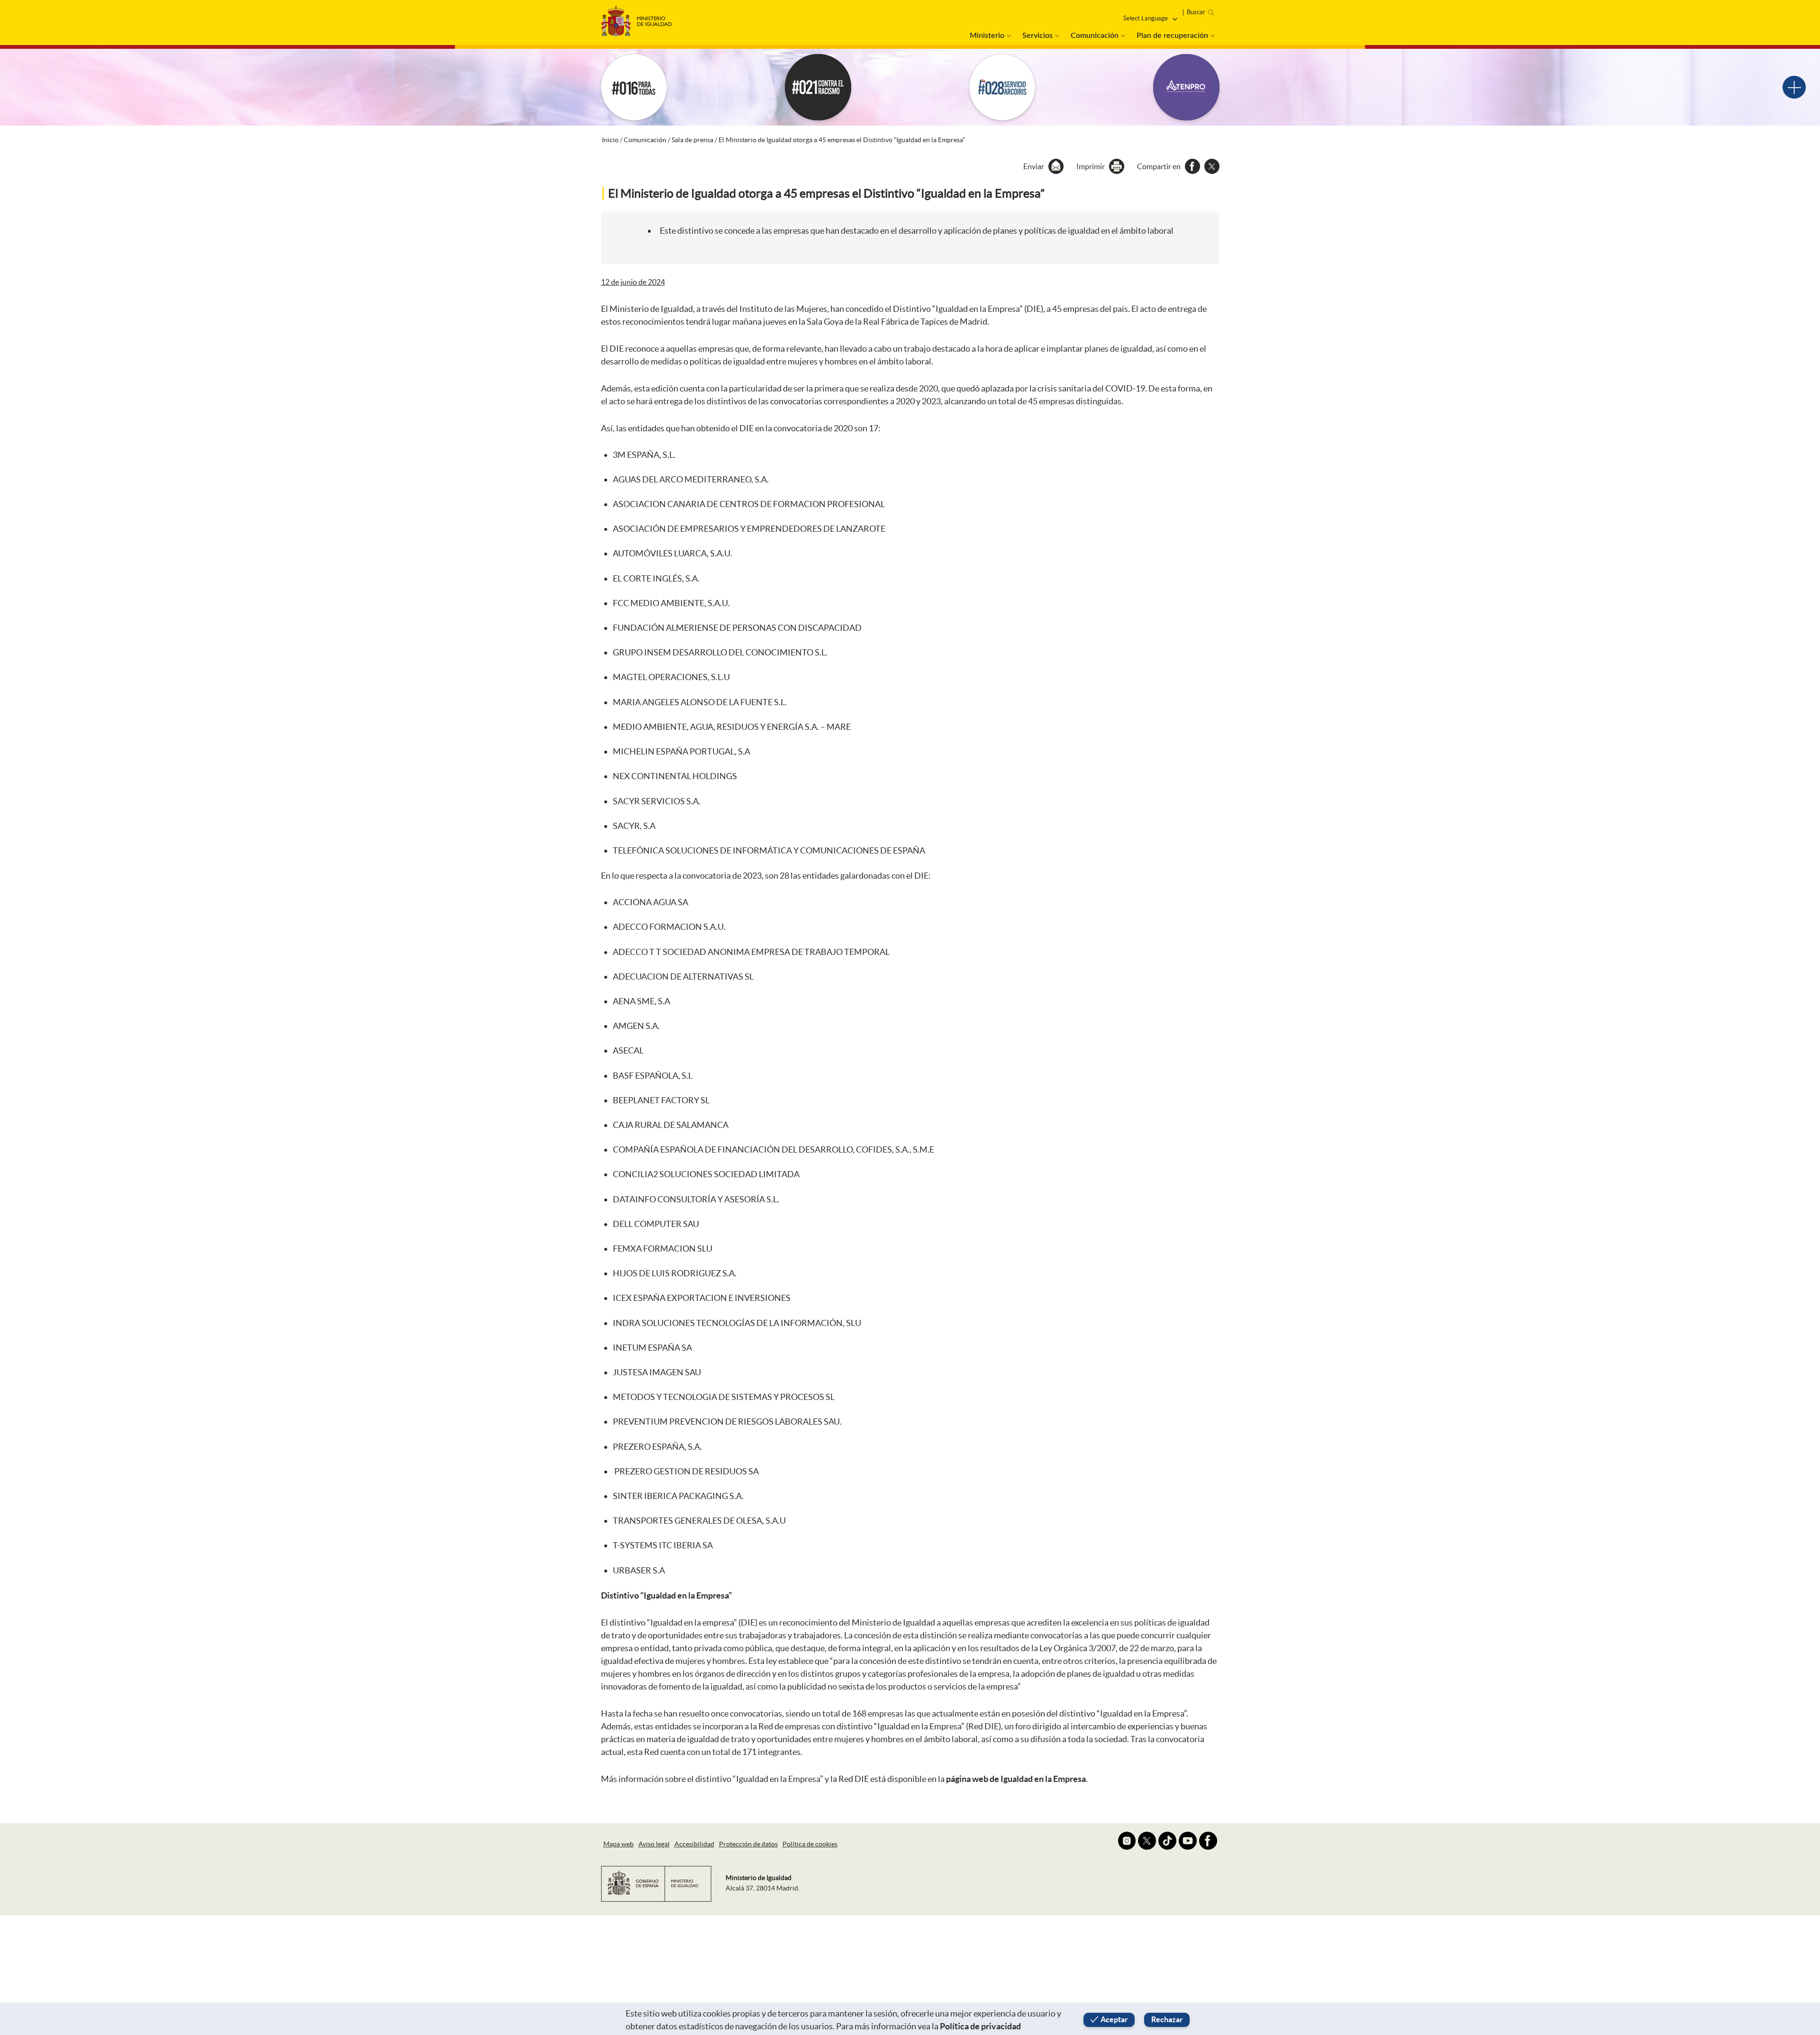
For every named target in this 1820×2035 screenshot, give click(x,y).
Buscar (1196, 12)
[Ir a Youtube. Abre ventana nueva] (1188, 1841)
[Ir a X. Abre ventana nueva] (1147, 1841)
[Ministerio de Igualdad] (637, 18)
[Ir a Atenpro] (1186, 87)
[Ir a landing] (1794, 87)
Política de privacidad (980, 2026)
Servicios (1037, 36)
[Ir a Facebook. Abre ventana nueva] (1208, 1841)
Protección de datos (748, 1844)
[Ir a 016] (634, 87)
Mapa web (619, 1844)
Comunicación (1095, 36)
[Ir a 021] (818, 87)
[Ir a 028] (1002, 87)
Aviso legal (654, 1844)
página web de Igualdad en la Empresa (1016, 1779)
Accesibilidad (694, 1844)
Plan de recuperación (1172, 36)
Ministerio (987, 36)
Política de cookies (810, 1844)
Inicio (610, 140)
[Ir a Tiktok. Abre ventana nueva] (1167, 1841)
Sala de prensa (692, 140)
